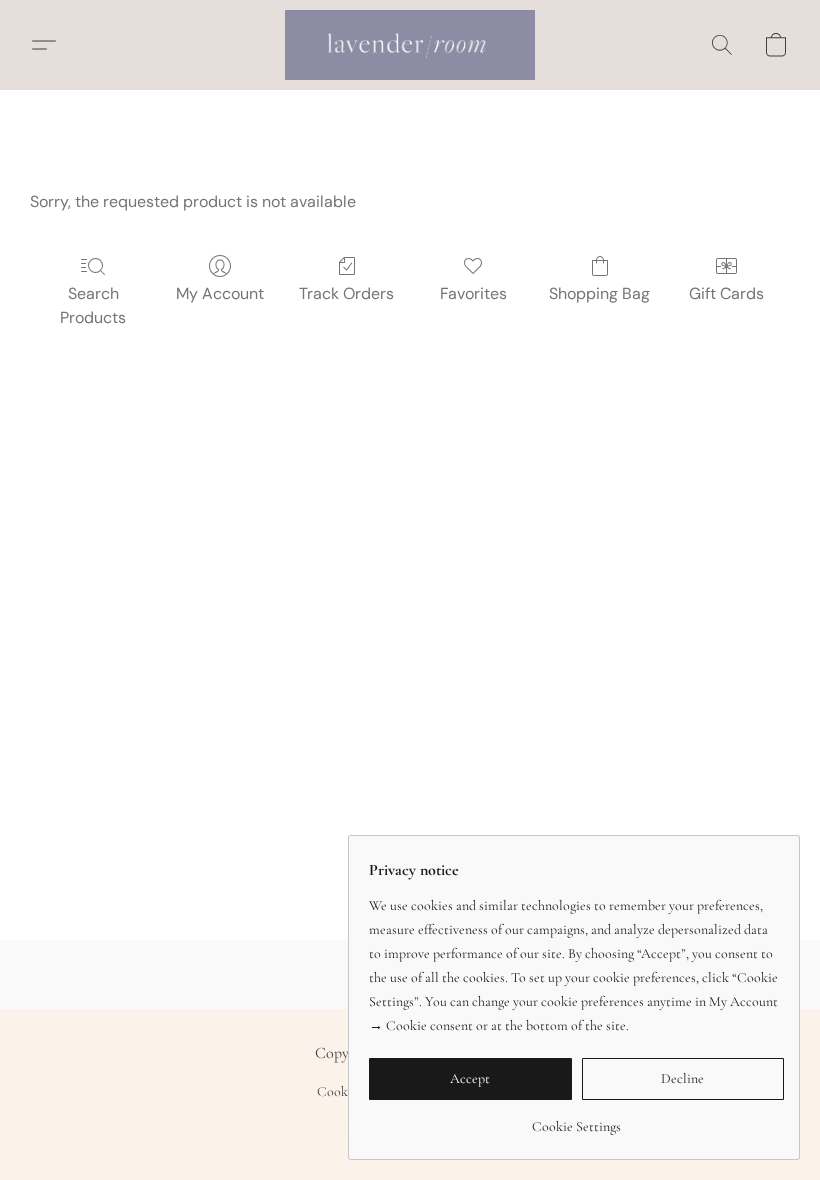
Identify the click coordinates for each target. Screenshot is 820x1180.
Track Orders (346, 293)
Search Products (93, 305)
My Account (220, 293)
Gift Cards (726, 293)
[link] (576, 1119)
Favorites (473, 293)
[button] (410, 45)
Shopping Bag (599, 293)
